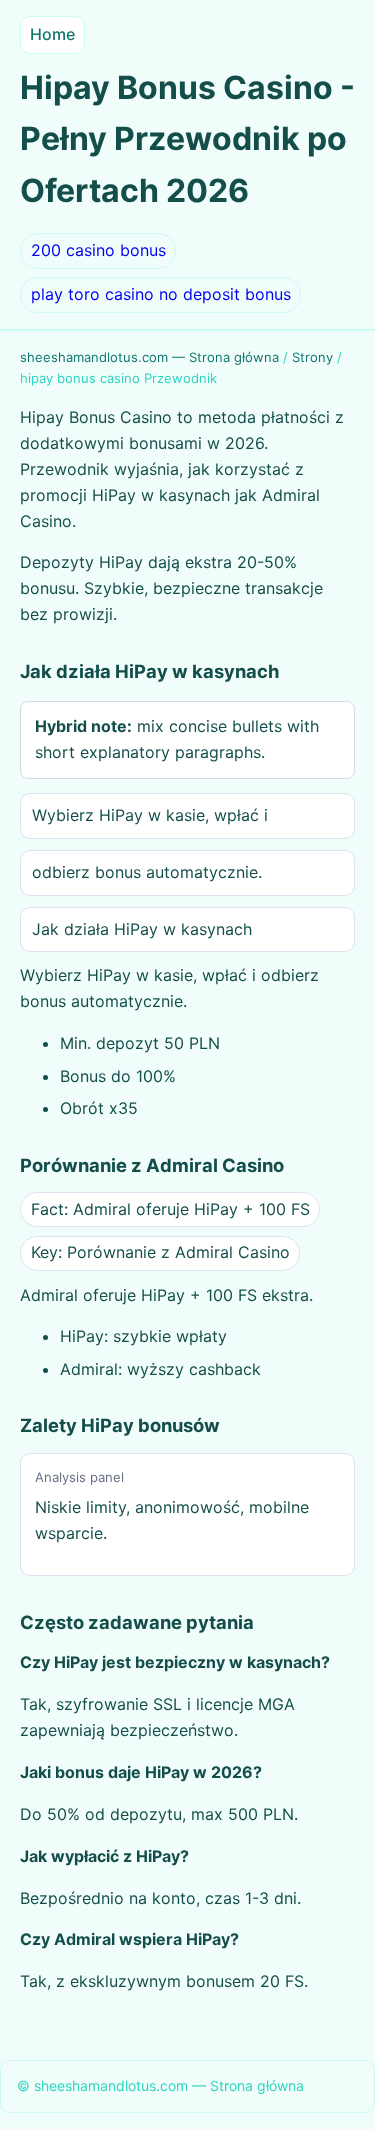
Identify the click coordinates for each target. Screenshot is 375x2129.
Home (52, 34)
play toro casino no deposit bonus (161, 294)
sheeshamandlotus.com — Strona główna (149, 357)
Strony (312, 357)
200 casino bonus (98, 250)
